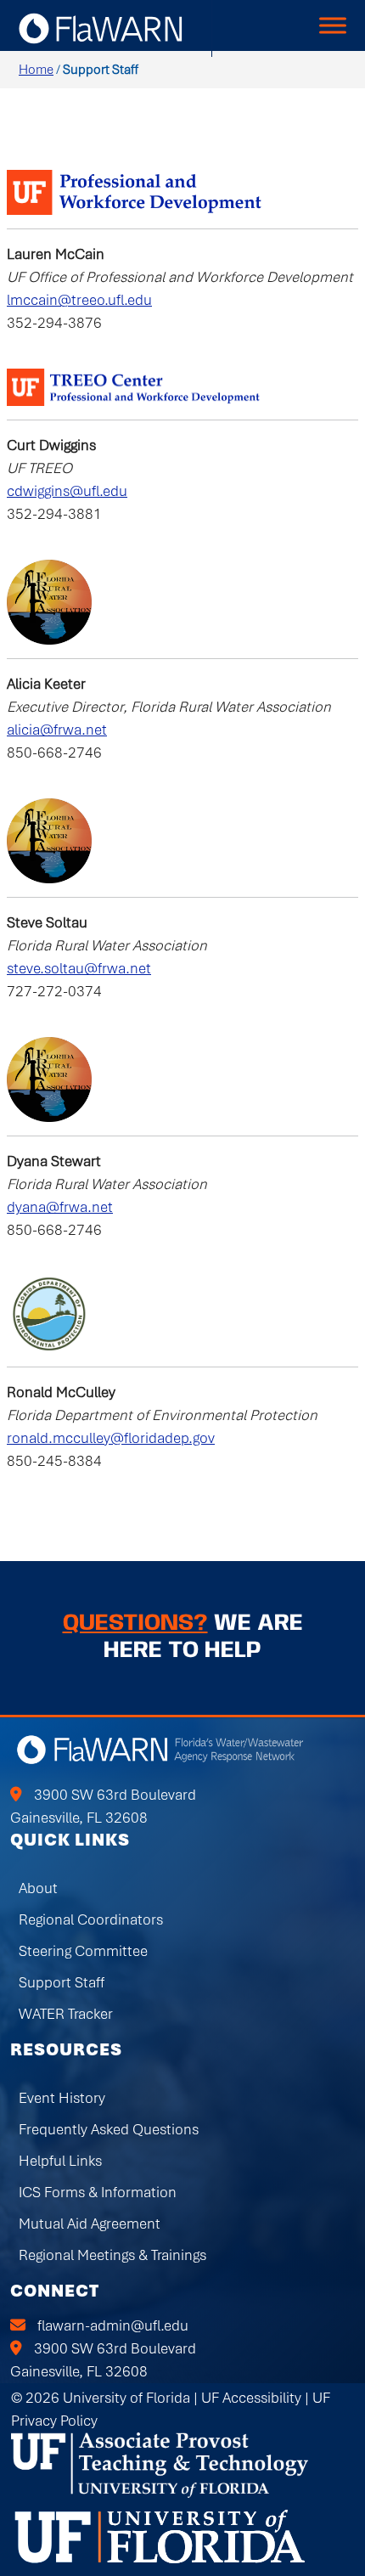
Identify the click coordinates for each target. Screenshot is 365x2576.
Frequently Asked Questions (109, 2129)
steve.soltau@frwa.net (79, 968)
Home (36, 70)
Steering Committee (83, 1951)
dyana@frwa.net (60, 1207)
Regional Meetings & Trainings (112, 2255)
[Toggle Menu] (333, 25)
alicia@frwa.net (57, 730)
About (38, 1888)
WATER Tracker (66, 2014)
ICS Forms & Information (98, 2192)
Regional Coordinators (91, 1919)
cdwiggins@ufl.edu (67, 491)
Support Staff (62, 1982)
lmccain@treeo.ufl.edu (79, 300)
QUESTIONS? (135, 1623)
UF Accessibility (251, 2398)
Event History (62, 2098)
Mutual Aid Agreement (90, 2224)
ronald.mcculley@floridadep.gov (111, 1438)
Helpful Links (60, 2161)
